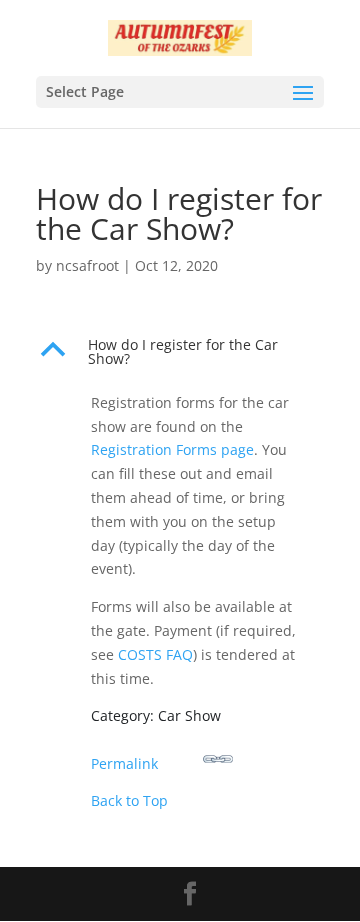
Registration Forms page (172, 449)
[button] (180, 357)
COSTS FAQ (155, 654)
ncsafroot (87, 265)
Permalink (124, 763)
